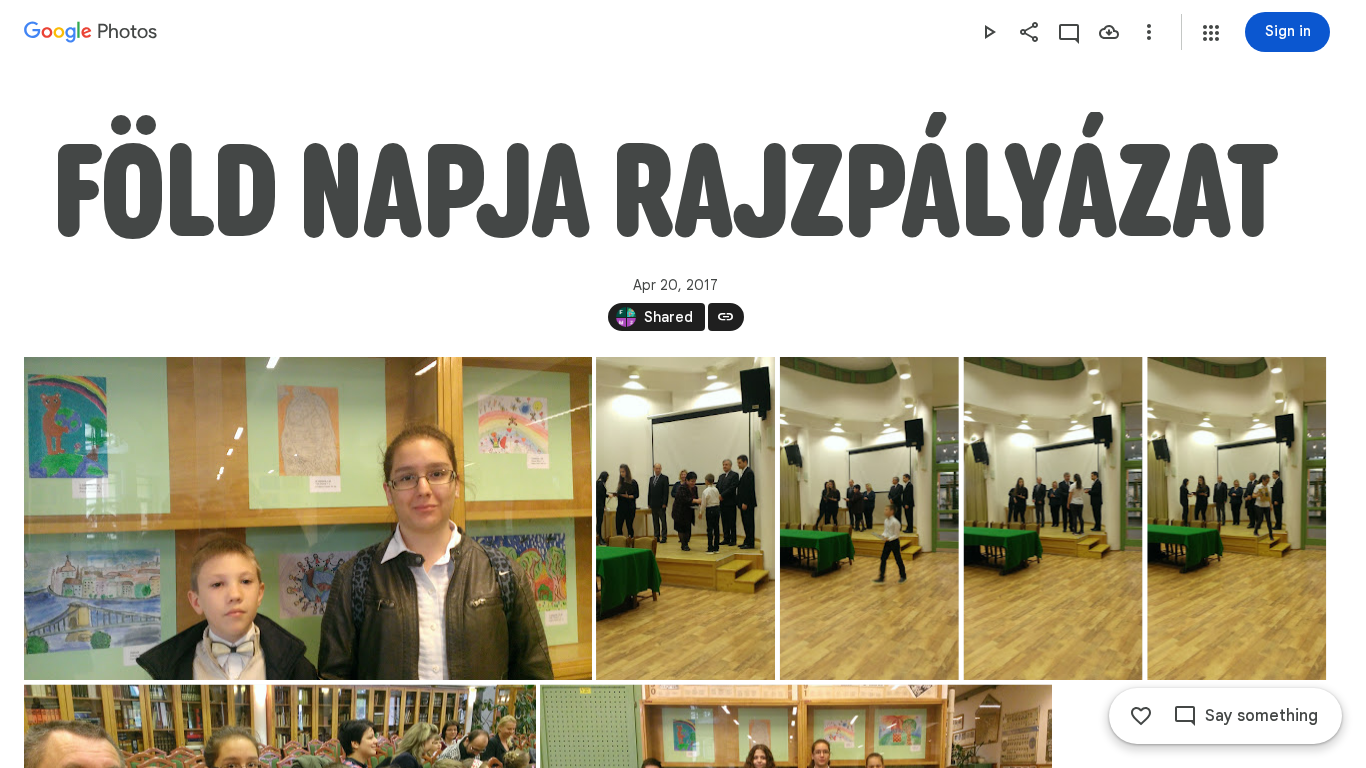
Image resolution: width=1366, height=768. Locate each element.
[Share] (1029, 32)
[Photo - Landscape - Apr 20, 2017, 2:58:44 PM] (308, 518)
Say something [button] (1261, 716)
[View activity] (1069, 32)
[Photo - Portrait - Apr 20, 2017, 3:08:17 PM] (685, 518)
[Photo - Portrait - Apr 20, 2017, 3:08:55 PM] (1053, 518)
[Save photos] (1109, 32)
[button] (1211, 33)
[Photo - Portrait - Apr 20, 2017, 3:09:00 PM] (1236, 518)
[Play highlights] (989, 32)
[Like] (1141, 716)
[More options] (1149, 32)
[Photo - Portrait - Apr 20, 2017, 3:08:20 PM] (869, 518)
